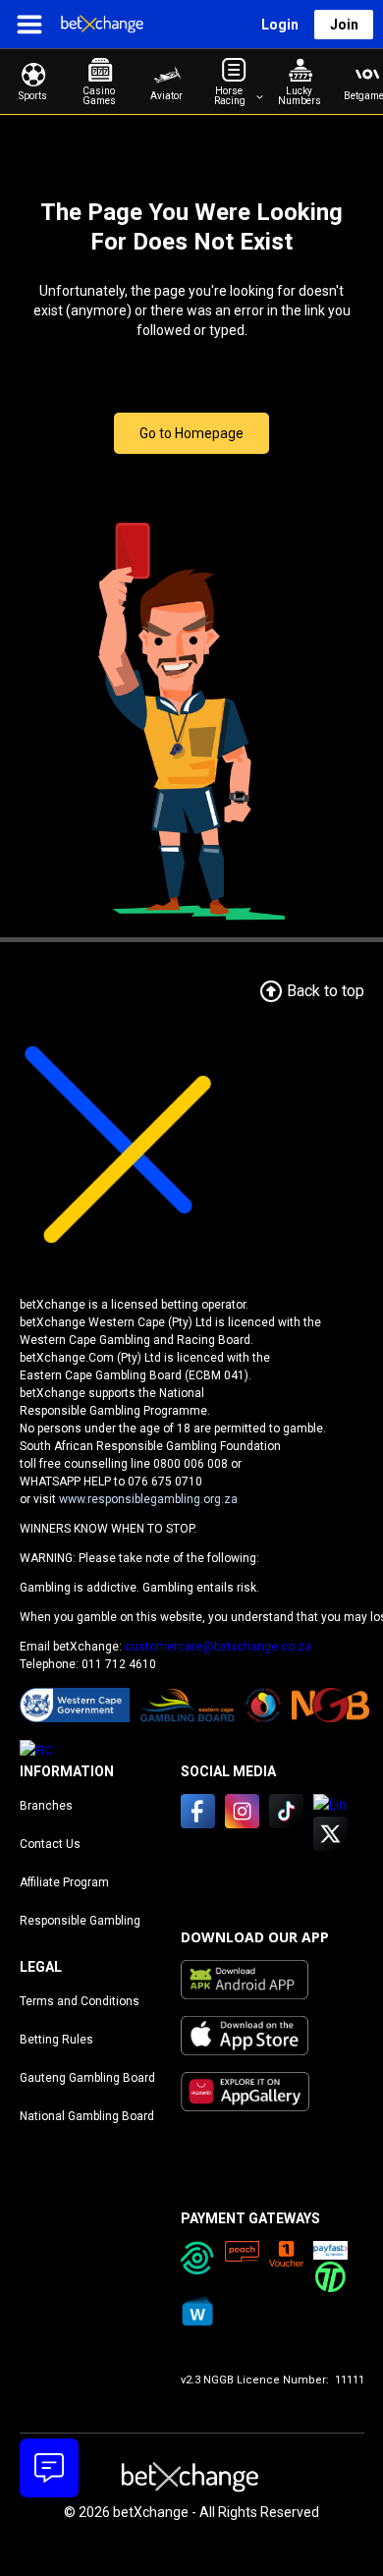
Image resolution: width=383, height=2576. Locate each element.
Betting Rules (56, 2040)
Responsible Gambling (80, 1921)
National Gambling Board (87, 2116)
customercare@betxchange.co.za (218, 1647)
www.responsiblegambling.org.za (148, 1499)
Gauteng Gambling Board (87, 2078)
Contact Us (50, 1844)
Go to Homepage (191, 433)
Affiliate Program (64, 1882)
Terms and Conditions (80, 2001)
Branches (46, 1806)
